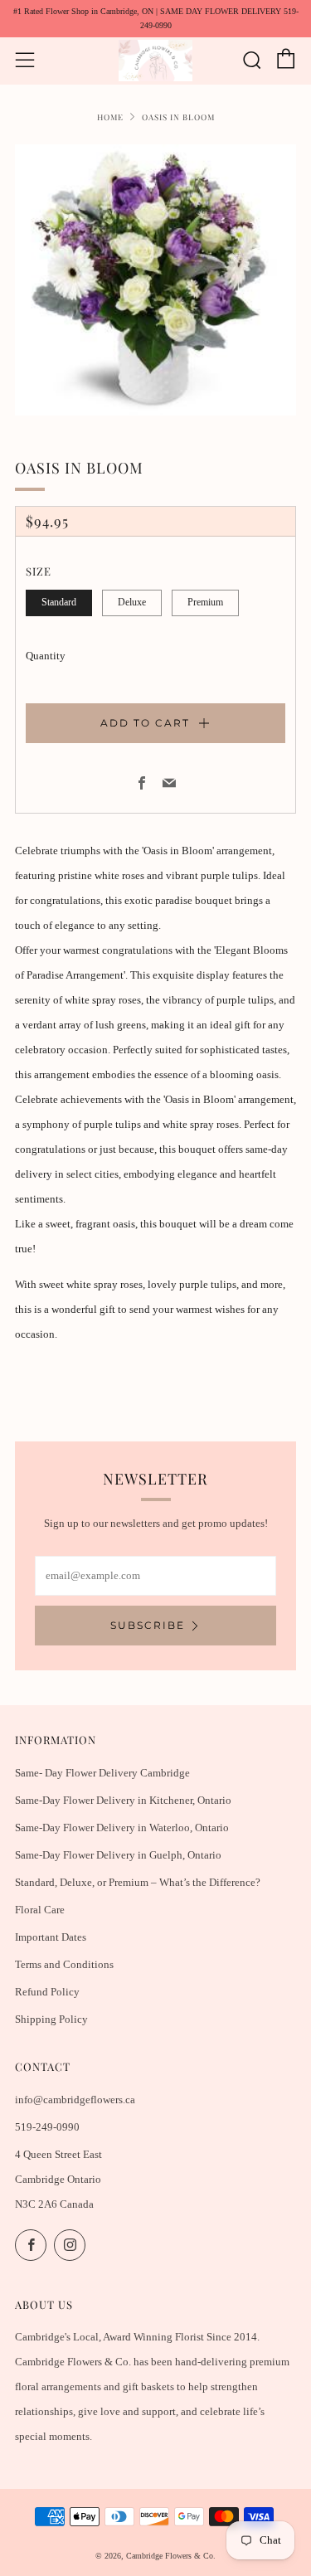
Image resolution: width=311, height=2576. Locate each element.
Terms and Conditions (64, 1964)
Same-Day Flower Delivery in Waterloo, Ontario (122, 1828)
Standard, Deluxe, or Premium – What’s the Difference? (138, 1882)
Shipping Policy (51, 2019)
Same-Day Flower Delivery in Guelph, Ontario (118, 1855)
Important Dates (51, 1937)
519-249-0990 (47, 2127)
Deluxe (132, 603)
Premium (205, 603)
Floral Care (40, 1910)
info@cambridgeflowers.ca (75, 2100)
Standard (59, 603)
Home (110, 117)
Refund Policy (47, 1992)
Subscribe (148, 1625)
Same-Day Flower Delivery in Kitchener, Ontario (123, 1800)
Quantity (46, 656)
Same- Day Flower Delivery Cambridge (102, 1773)
